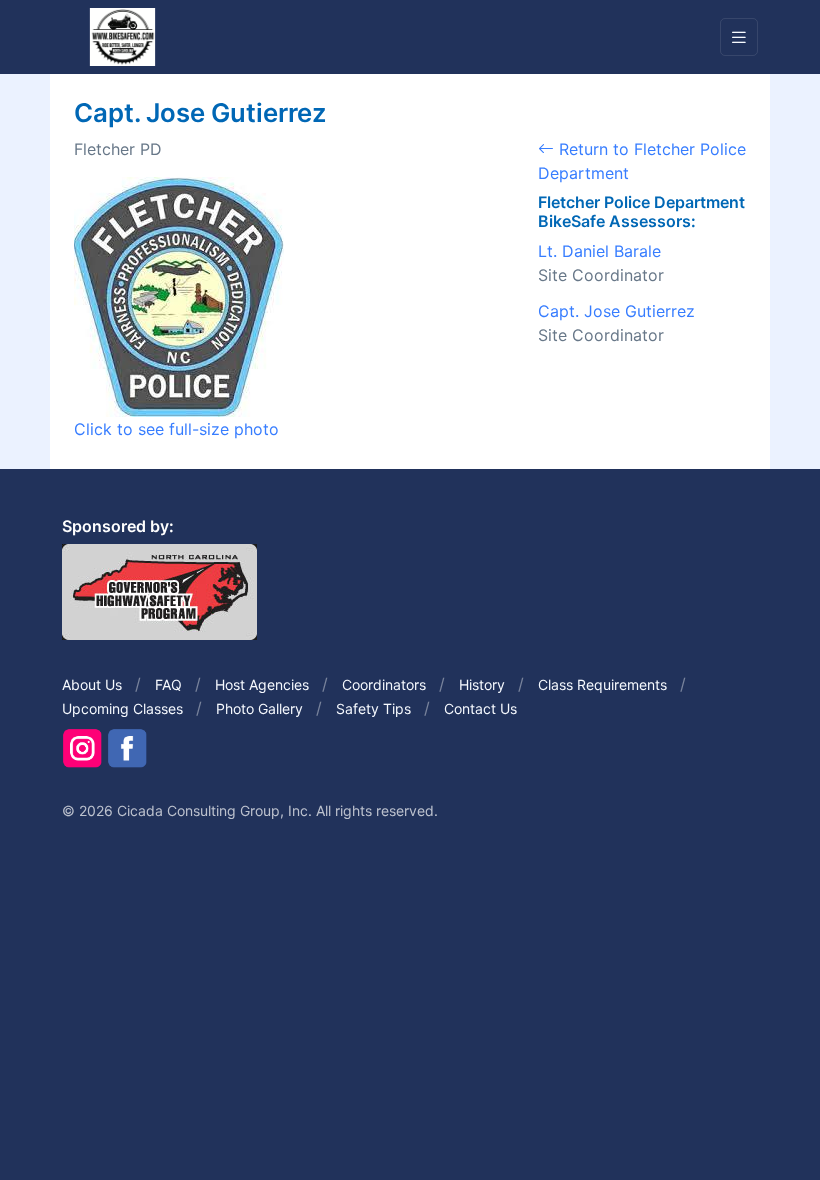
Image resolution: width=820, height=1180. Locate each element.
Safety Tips (373, 708)
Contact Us (480, 708)
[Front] (122, 36)
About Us (92, 684)
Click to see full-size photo (176, 429)
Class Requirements (602, 684)
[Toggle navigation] (739, 37)
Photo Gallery (259, 708)
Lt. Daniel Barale (599, 251)
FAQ (168, 684)
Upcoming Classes (122, 708)
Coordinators (384, 684)
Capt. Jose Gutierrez (616, 311)
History (482, 684)
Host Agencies (262, 684)
